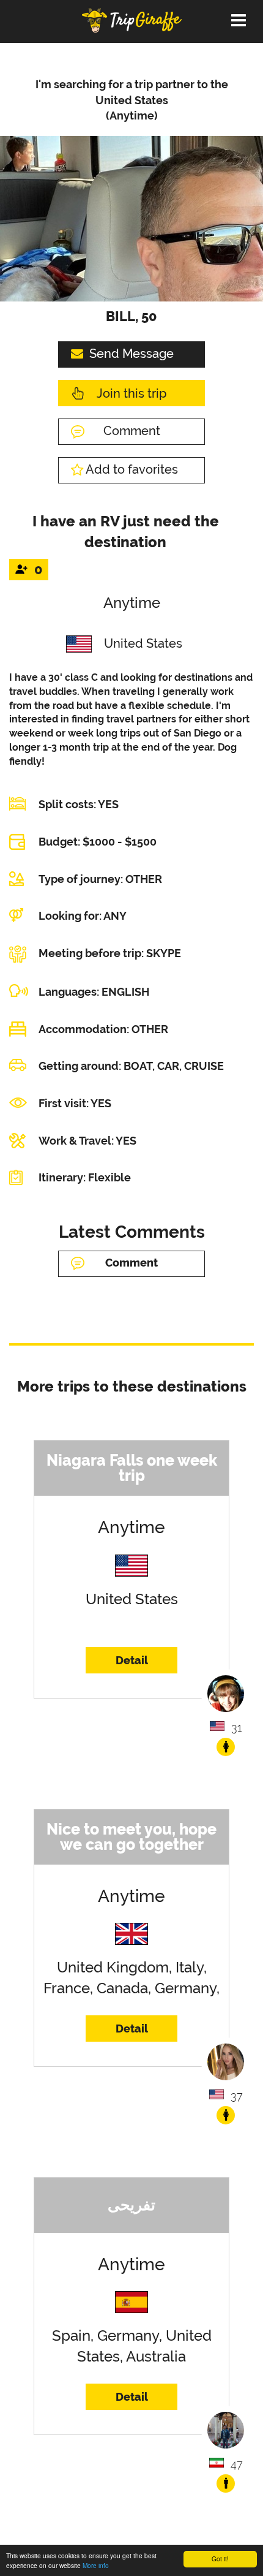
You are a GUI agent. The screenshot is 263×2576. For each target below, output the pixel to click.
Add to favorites (132, 469)
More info (96, 2565)
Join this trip (131, 393)
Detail (132, 1660)
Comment (132, 431)
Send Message (131, 354)
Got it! (220, 2559)
